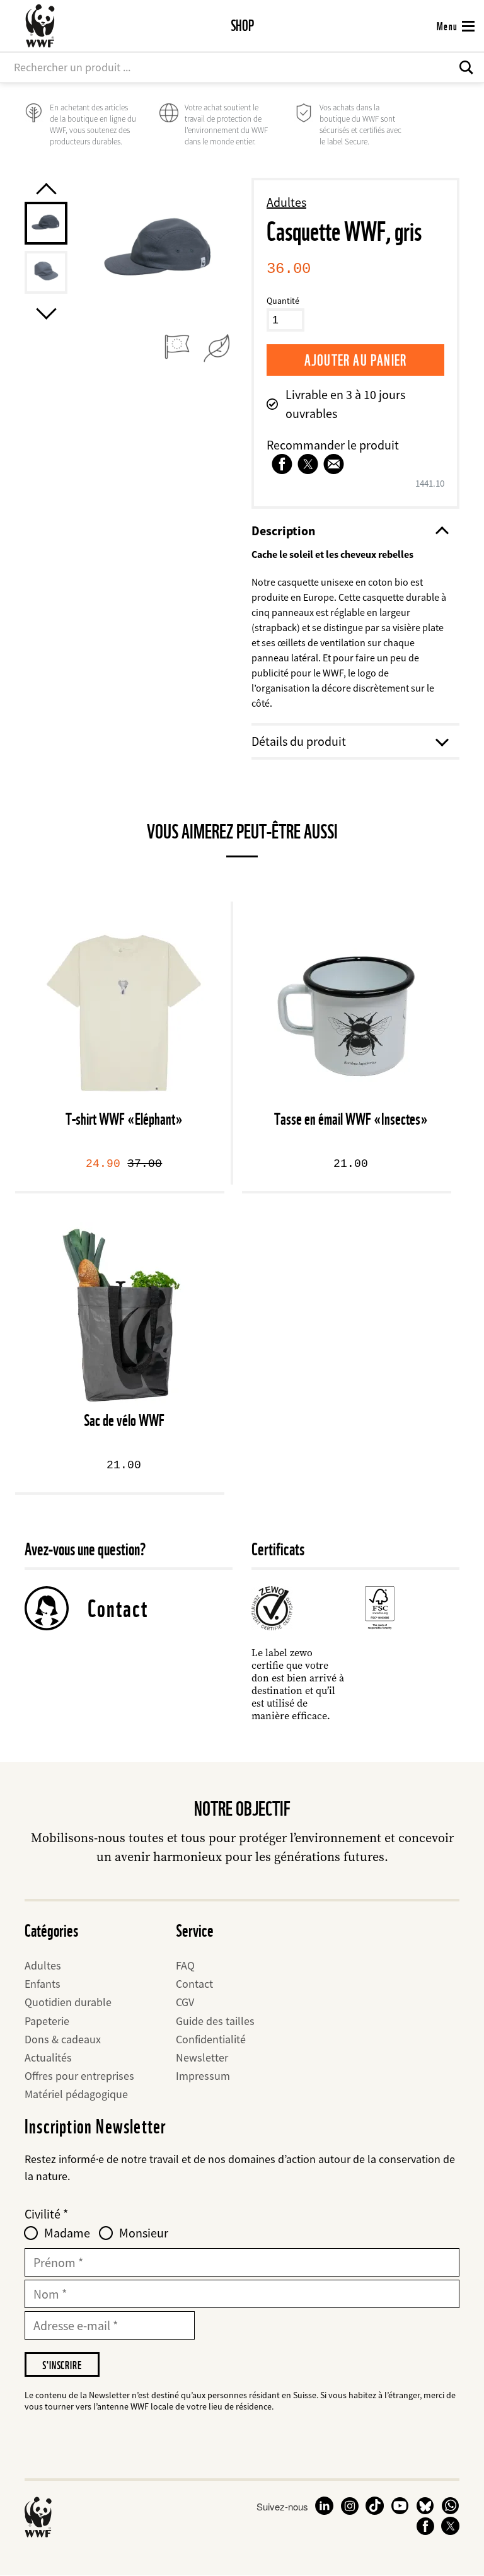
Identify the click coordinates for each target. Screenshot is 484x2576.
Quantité (283, 301)
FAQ (185, 1965)
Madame (67, 2233)
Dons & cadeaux (63, 2039)
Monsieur (144, 2233)
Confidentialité (211, 2039)
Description (283, 531)
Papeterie (47, 2021)
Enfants (43, 1984)
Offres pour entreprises (79, 2076)
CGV (185, 2002)
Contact (118, 1608)
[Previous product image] (46, 188)
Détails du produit (299, 741)
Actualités (48, 2057)
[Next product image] (46, 314)
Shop (242, 26)
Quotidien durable (68, 2002)
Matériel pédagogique (76, 2094)
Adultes (286, 202)
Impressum (203, 2076)
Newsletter (202, 2057)
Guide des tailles (215, 2021)
